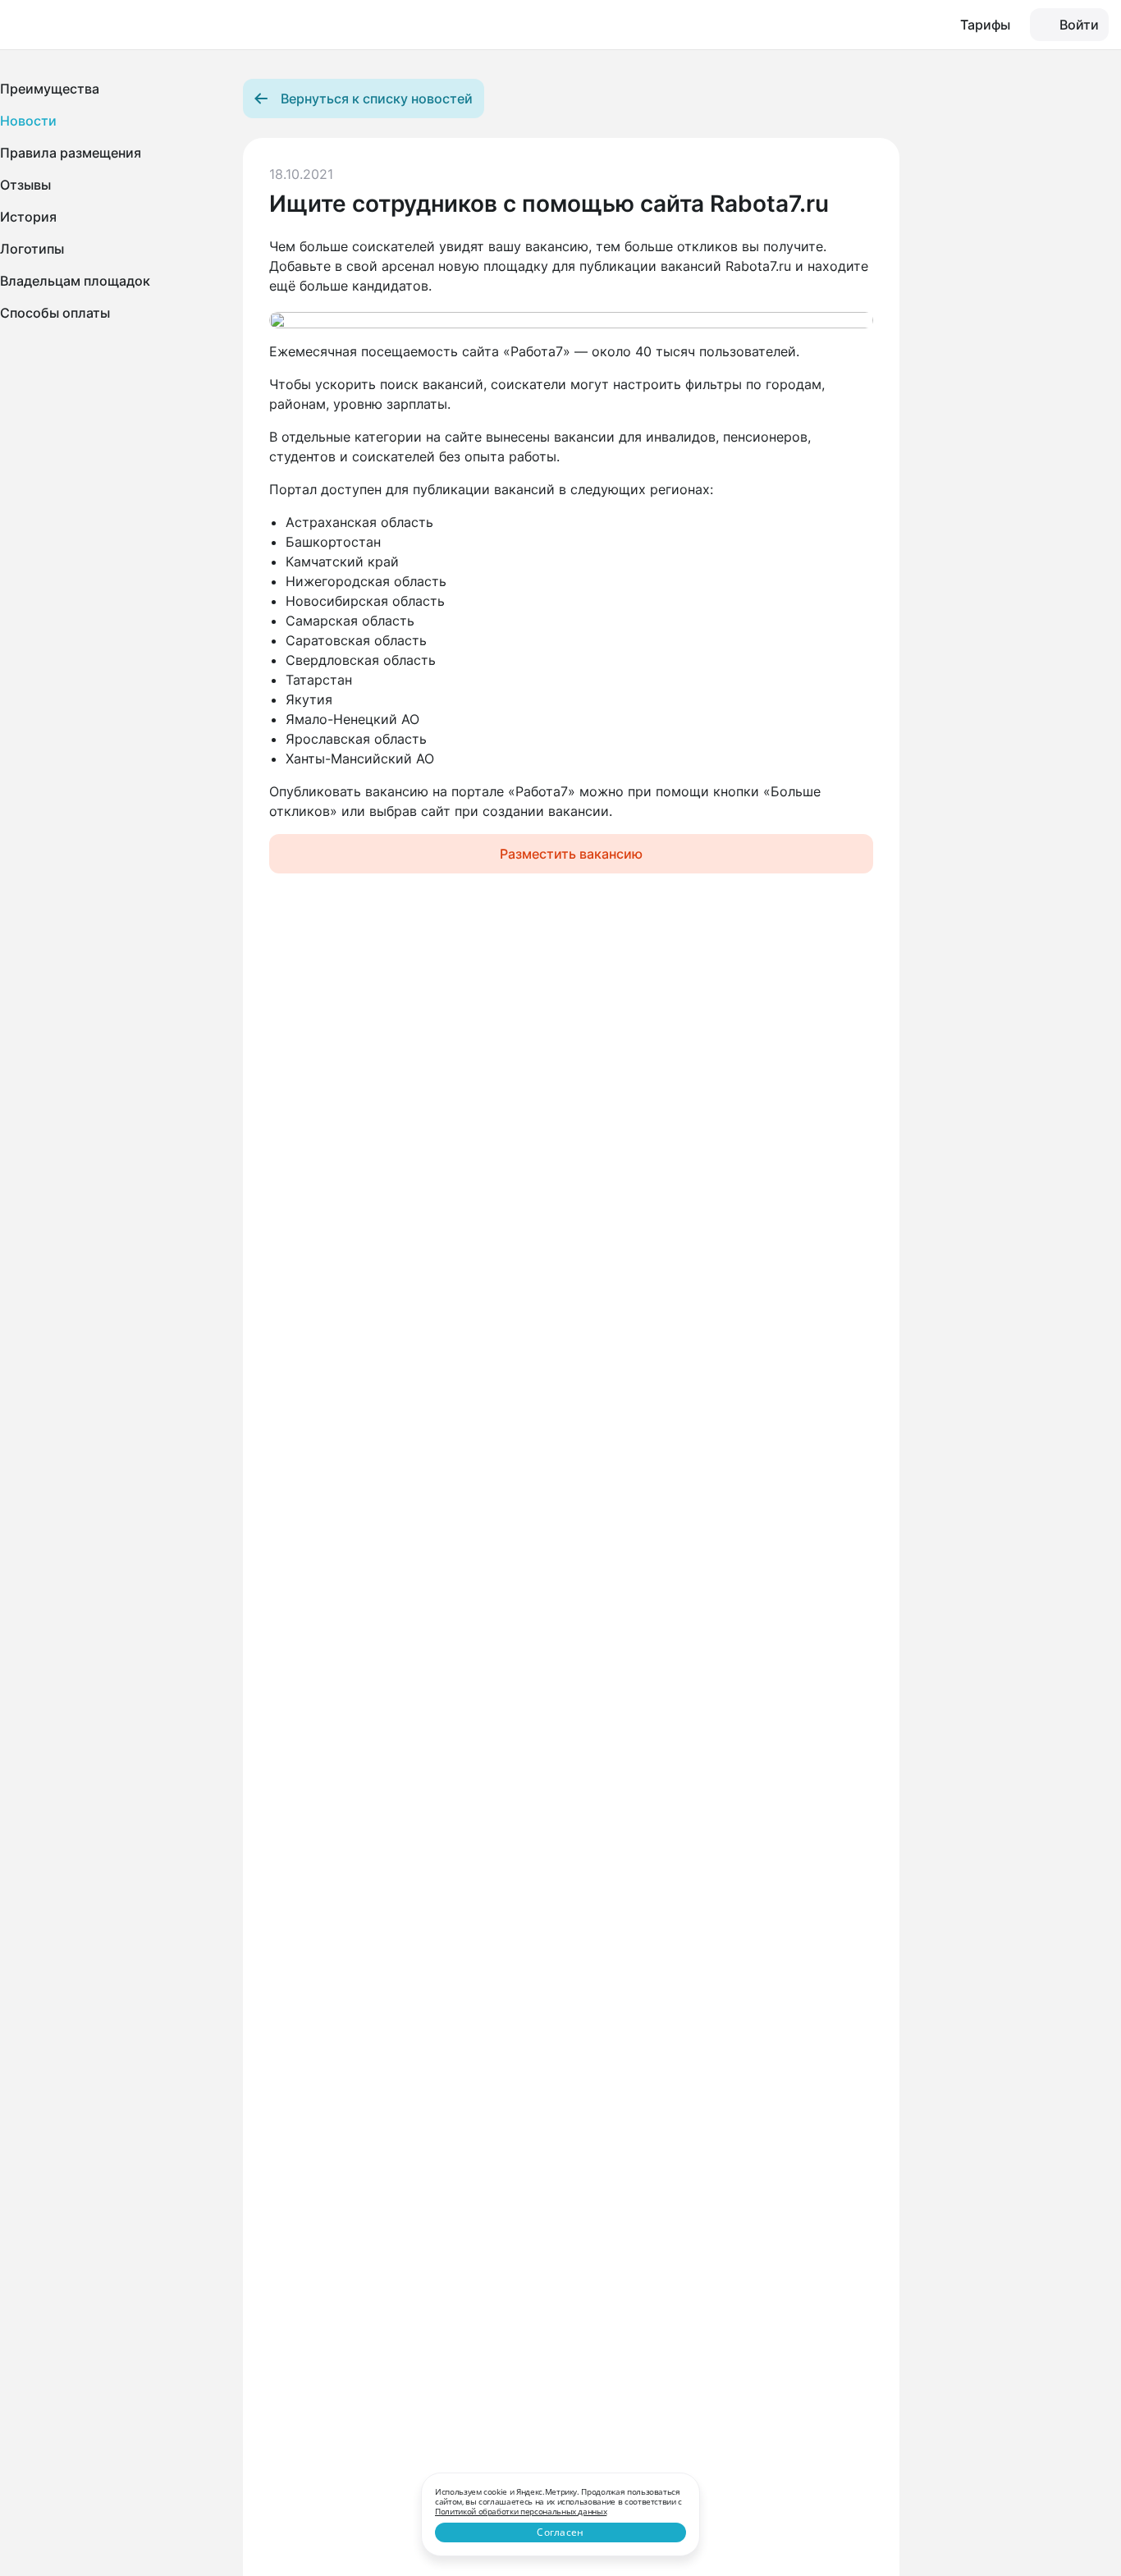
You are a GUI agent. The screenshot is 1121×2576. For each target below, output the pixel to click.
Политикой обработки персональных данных (521, 2511)
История (28, 217)
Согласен (560, 2532)
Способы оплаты (55, 313)
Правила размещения (71, 153)
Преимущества (50, 89)
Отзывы (25, 185)
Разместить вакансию (571, 854)
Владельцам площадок (75, 281)
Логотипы (32, 249)
